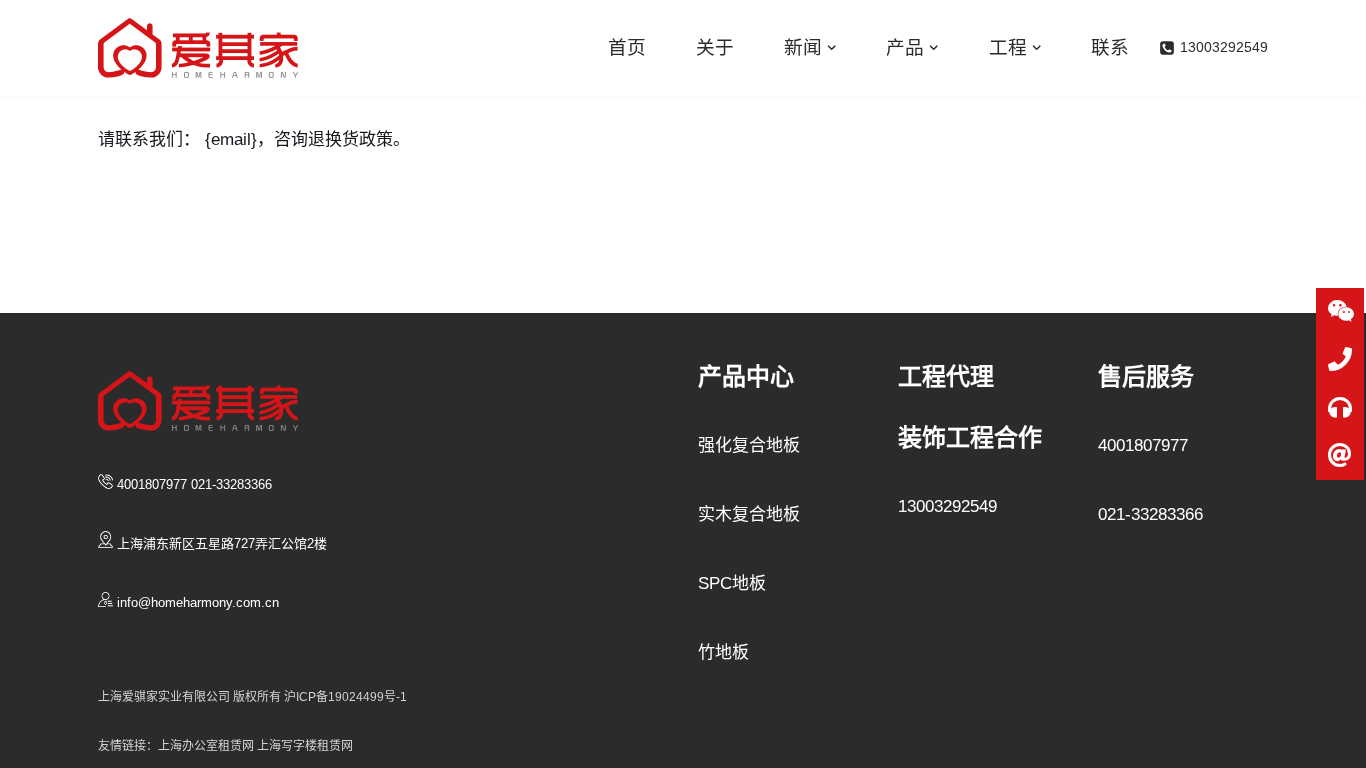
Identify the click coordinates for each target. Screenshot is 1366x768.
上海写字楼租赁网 (305, 746)
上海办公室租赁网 (207, 746)
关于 (715, 47)
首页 (627, 47)
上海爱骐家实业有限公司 (164, 697)
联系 (1110, 47)
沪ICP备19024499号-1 (345, 697)
